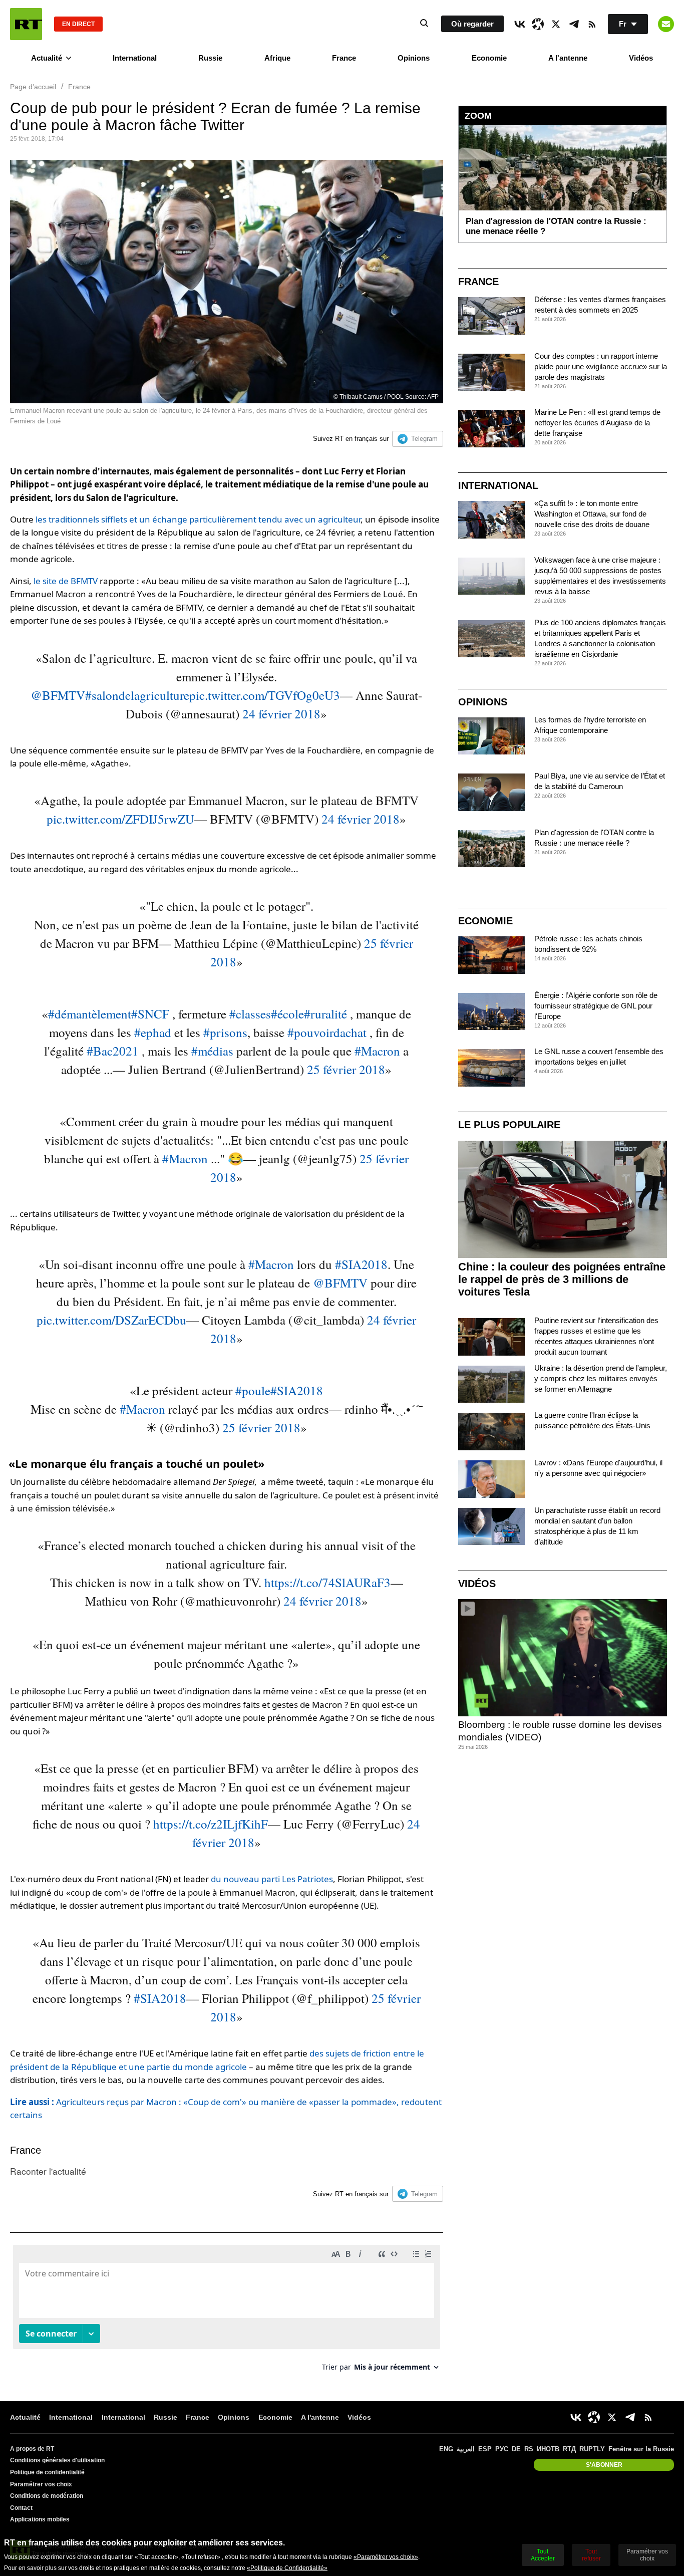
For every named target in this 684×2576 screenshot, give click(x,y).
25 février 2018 (346, 1069)
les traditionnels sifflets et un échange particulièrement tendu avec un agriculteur (198, 519)
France (344, 58)
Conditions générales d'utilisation (57, 2460)
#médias (212, 1051)
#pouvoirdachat (327, 1032)
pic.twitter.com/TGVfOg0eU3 (265, 695)
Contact (21, 2508)
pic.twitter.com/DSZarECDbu (111, 1320)
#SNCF (150, 1014)
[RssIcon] (592, 24)
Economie (489, 58)
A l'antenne (568, 58)
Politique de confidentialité (47, 2472)
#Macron (377, 1051)
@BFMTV (58, 695)
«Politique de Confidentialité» (287, 2568)
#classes (250, 1014)
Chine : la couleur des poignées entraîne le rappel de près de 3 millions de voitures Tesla (562, 1279)
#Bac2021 (113, 1051)
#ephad (153, 1032)
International (135, 58)
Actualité (47, 58)
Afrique (277, 58)
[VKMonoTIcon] (520, 24)
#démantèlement (90, 1014)
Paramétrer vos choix (41, 2484)
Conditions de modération (47, 2496)
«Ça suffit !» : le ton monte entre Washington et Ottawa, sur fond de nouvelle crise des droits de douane (592, 514)
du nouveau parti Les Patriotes (272, 1879)
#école (287, 1014)
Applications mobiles (40, 2519)
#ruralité (325, 1014)
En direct (78, 24)
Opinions (414, 58)
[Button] (666, 24)
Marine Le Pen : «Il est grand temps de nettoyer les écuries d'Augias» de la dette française (597, 423)
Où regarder (472, 24)
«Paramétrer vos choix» (386, 2557)
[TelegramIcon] (574, 24)
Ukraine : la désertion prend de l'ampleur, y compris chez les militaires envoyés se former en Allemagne (601, 1378)
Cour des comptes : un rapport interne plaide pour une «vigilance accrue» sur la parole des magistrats (601, 366)
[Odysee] (538, 24)
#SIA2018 (361, 1264)
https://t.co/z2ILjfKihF (211, 1824)
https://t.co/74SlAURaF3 (327, 1582)
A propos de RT (32, 2449)
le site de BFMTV (66, 581)
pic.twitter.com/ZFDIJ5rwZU (120, 819)
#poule (253, 1390)
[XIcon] (556, 24)
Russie (210, 58)
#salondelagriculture (137, 695)
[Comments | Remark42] (227, 2312)
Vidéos (641, 58)
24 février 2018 (281, 714)
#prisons (225, 1032)
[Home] (26, 24)
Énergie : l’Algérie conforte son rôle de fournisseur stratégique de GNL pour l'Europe (596, 1006)
